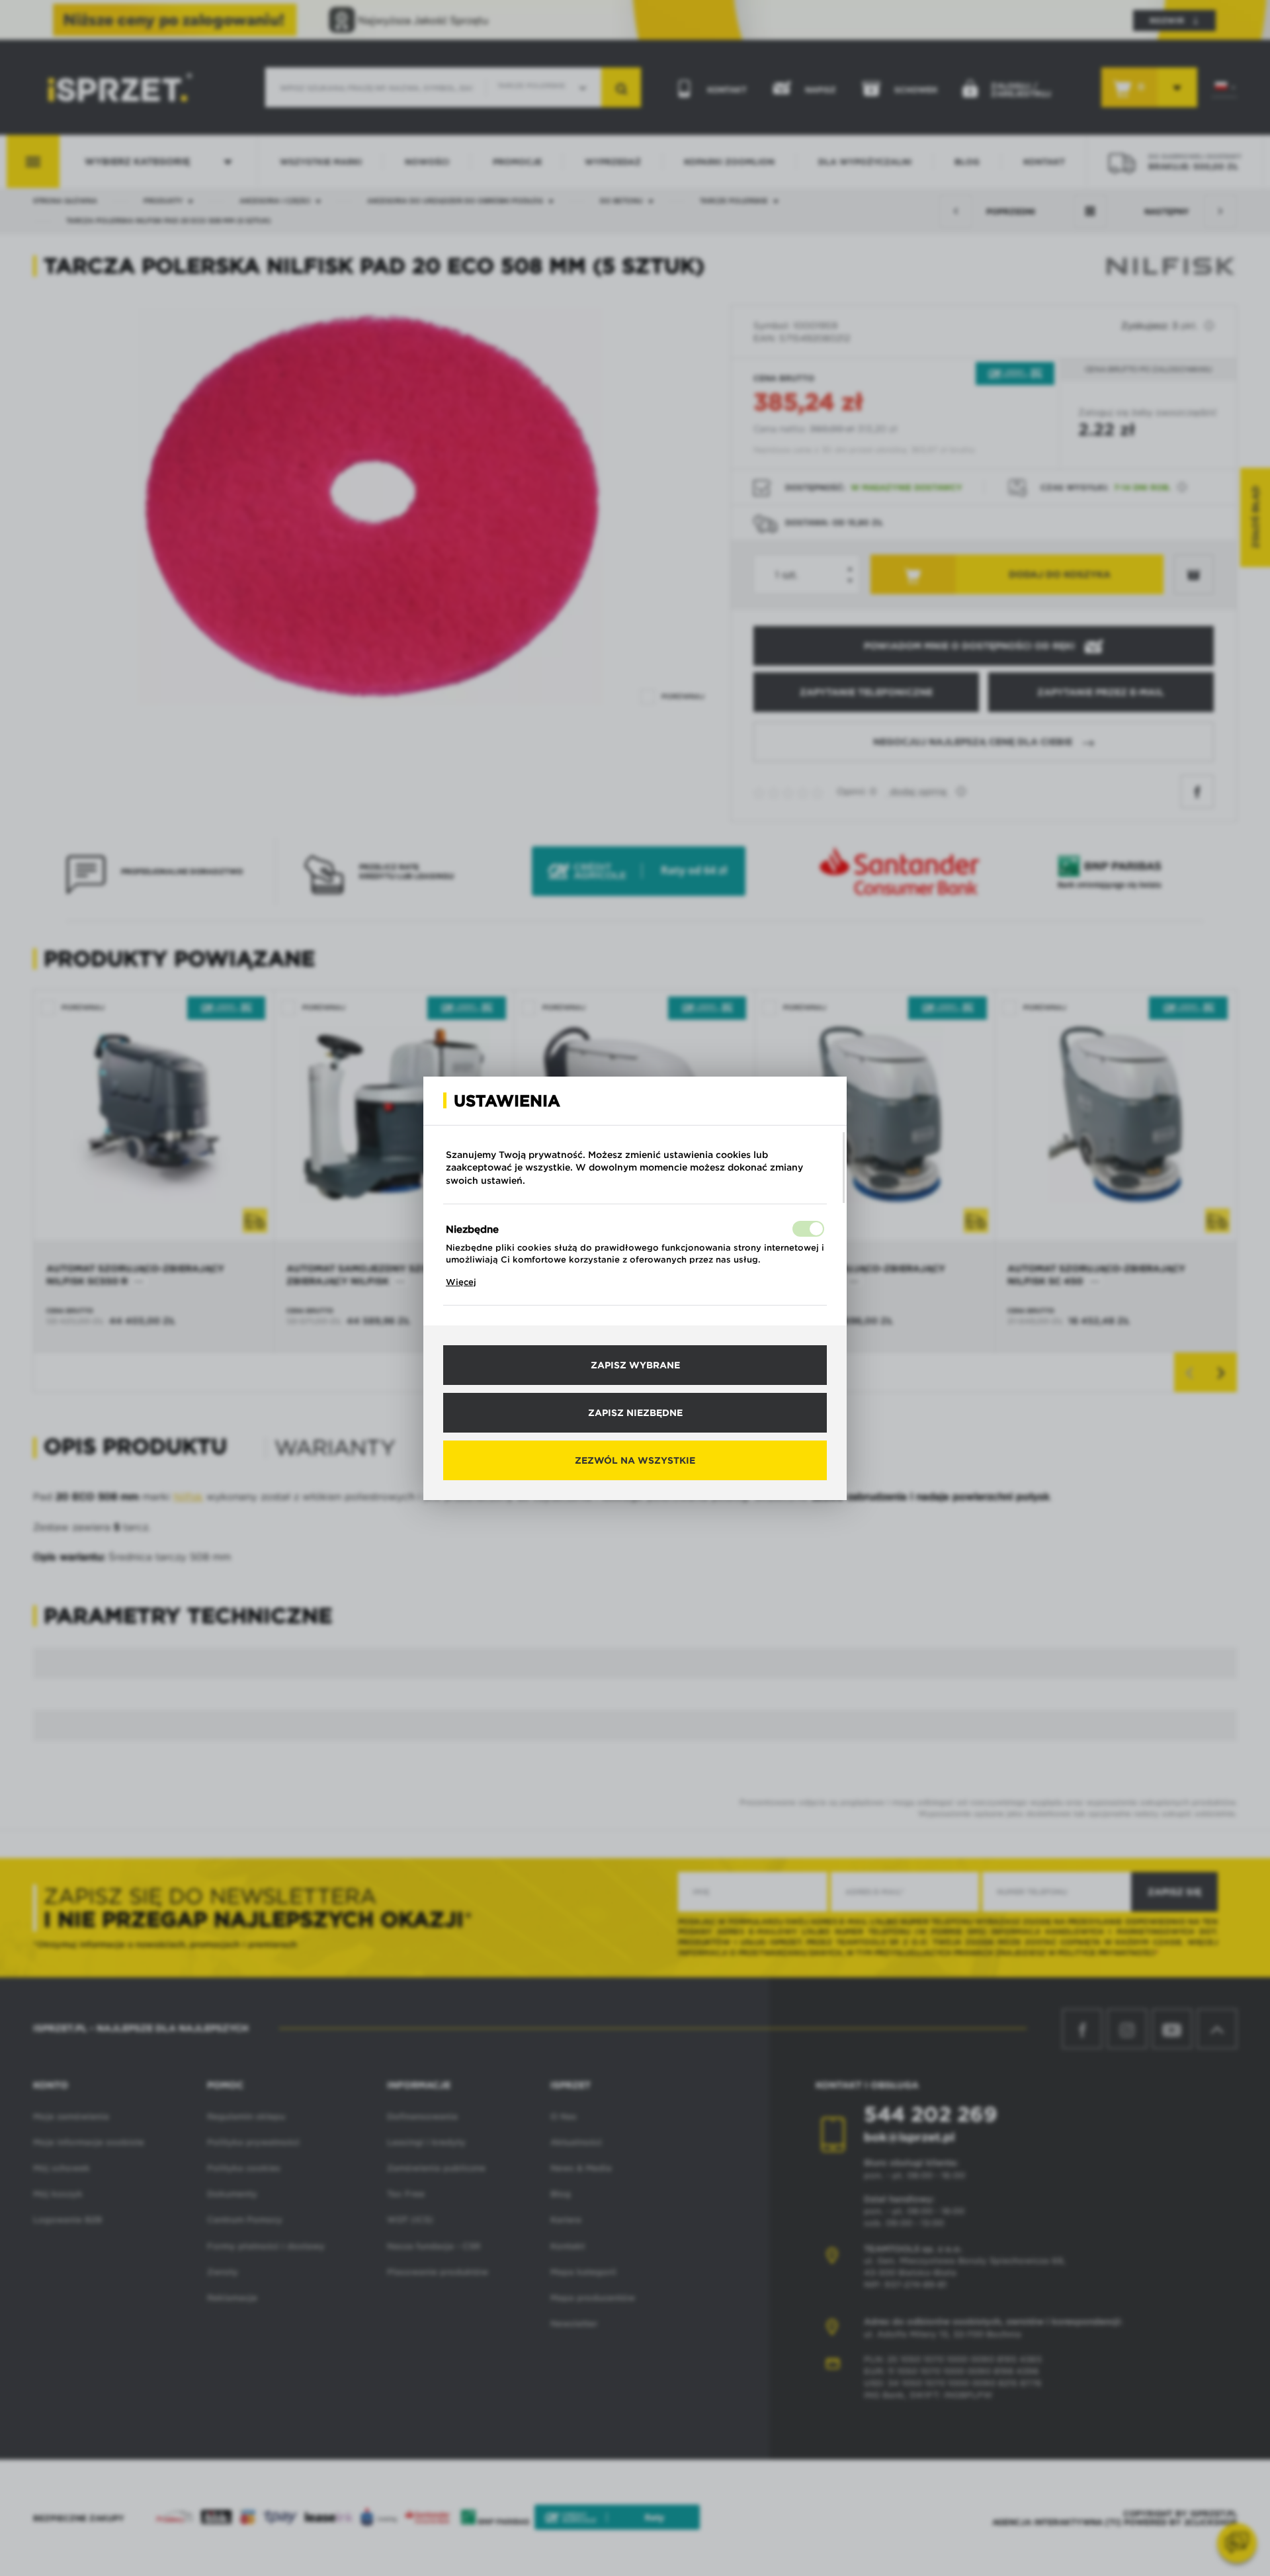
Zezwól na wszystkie (635, 1460)
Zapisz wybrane (635, 1365)
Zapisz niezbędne (635, 1413)
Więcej (461, 1282)
